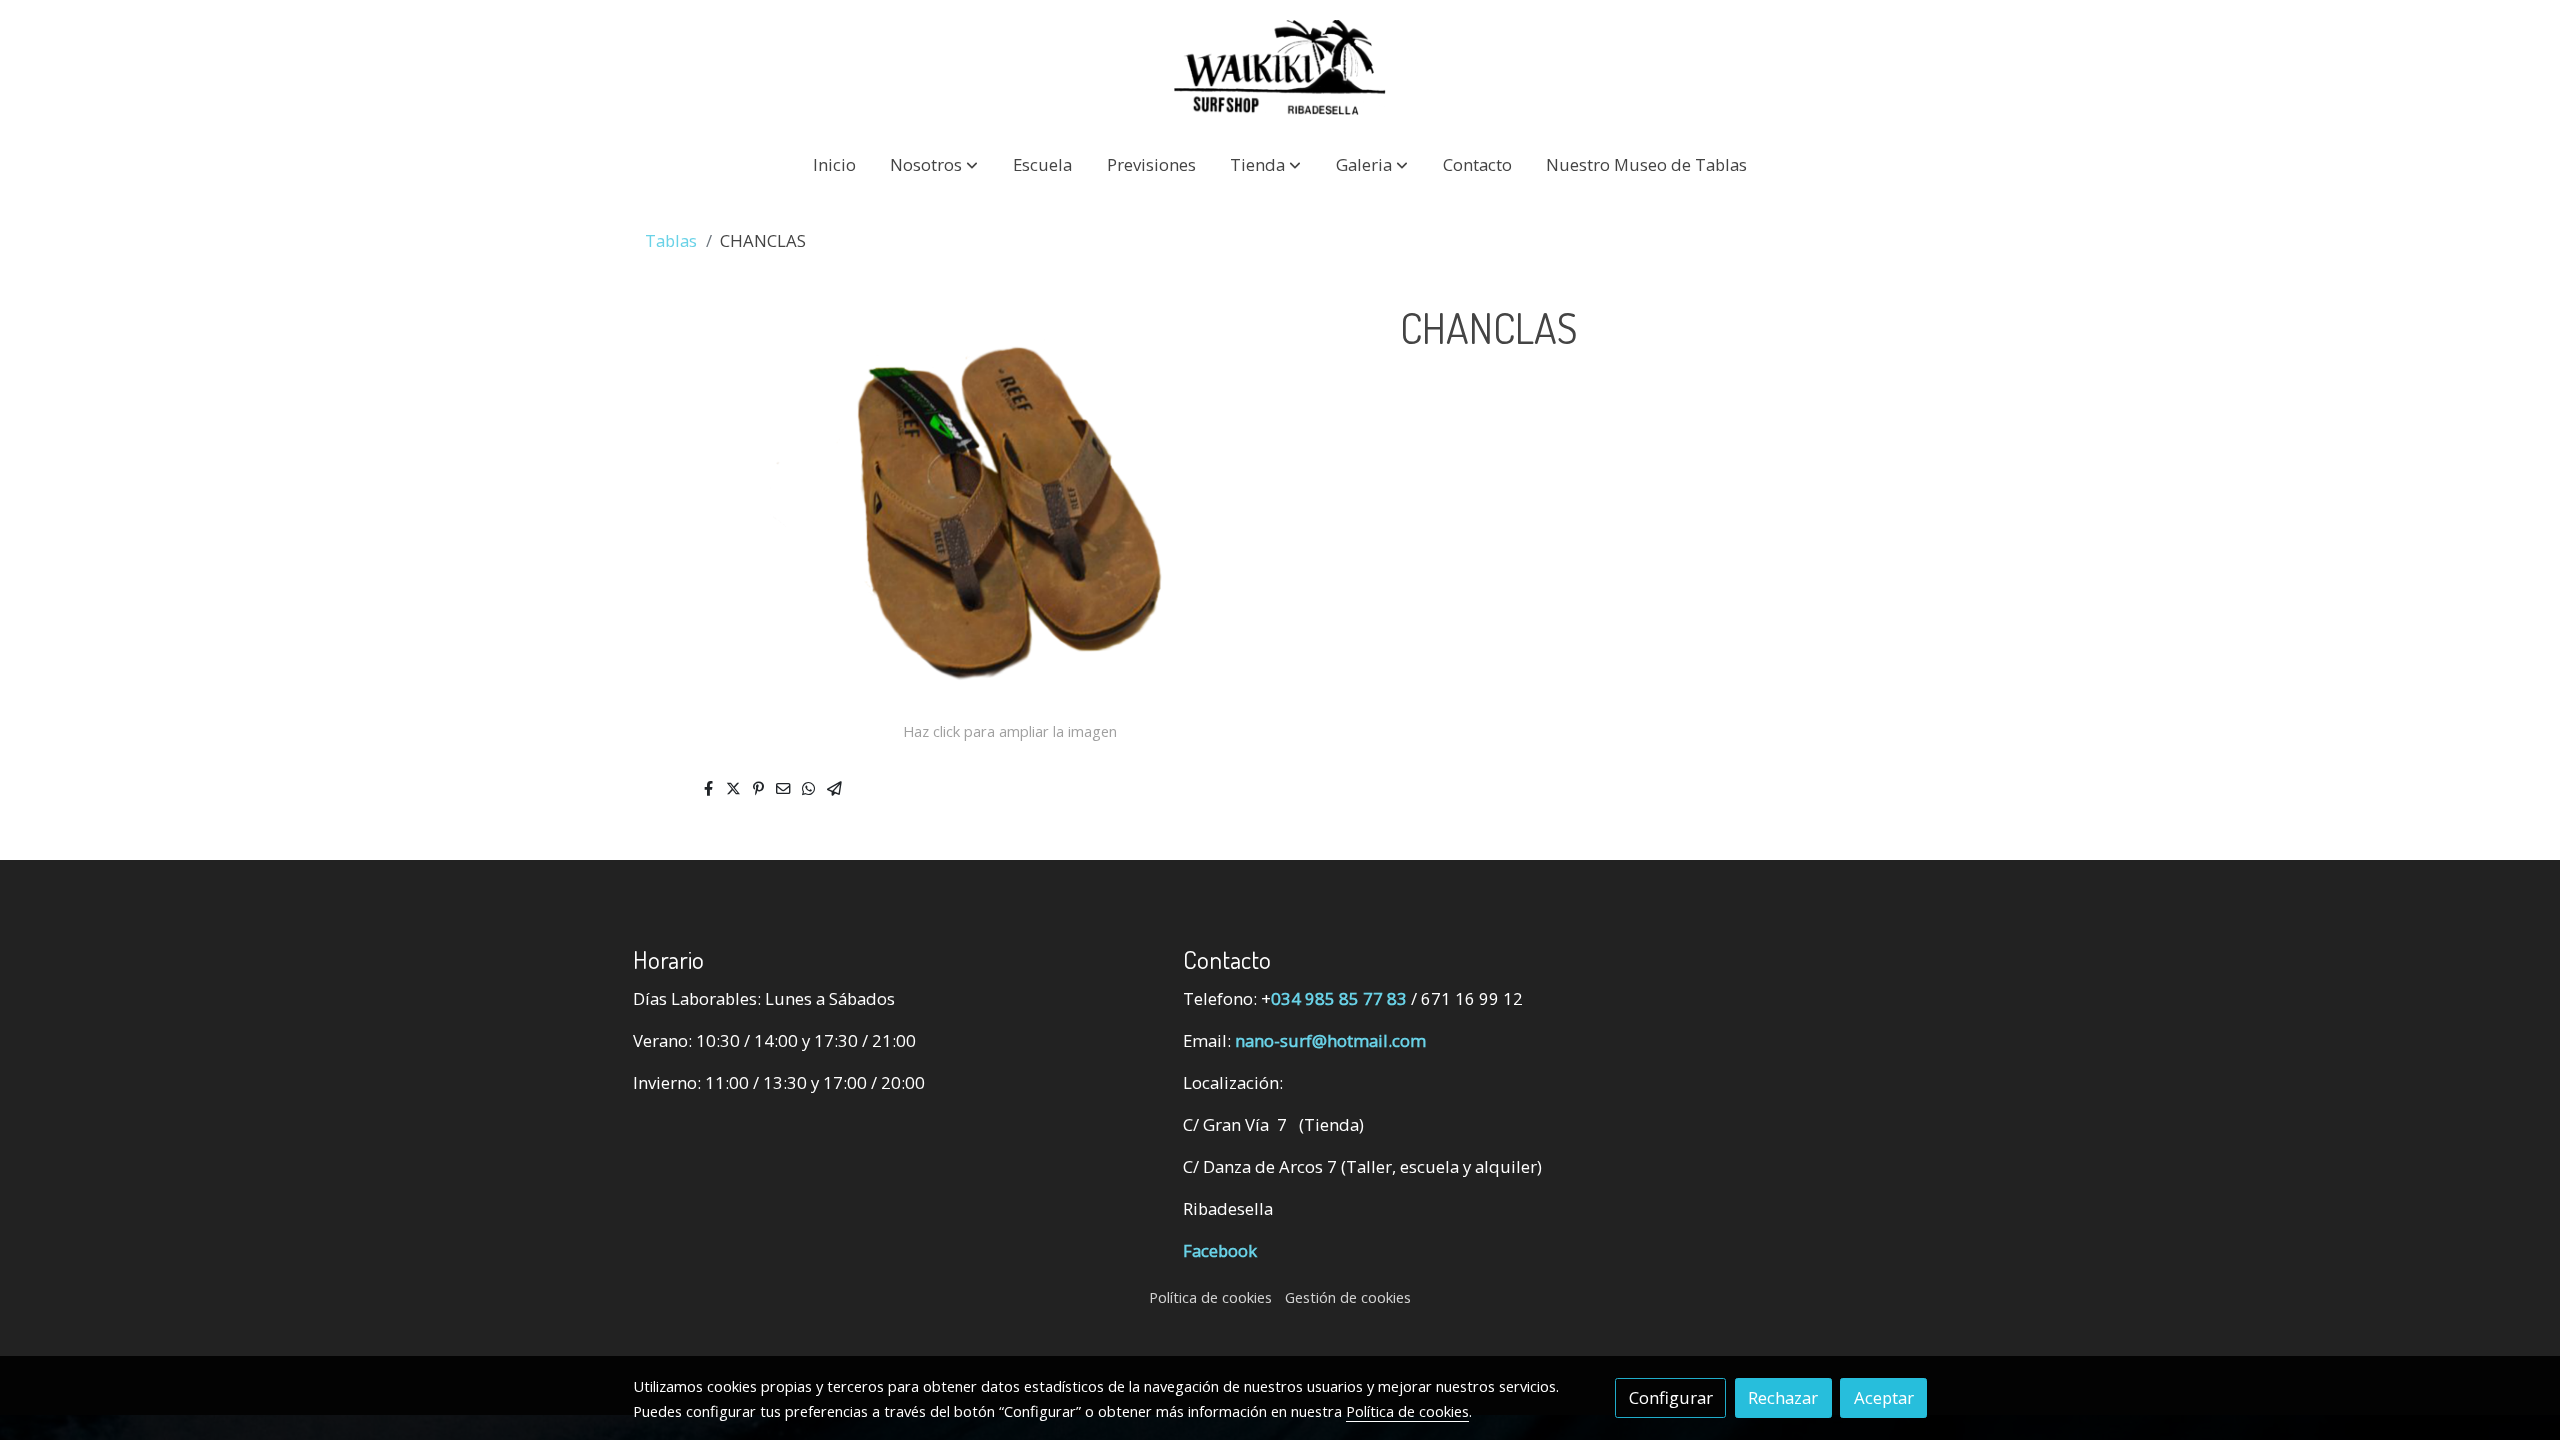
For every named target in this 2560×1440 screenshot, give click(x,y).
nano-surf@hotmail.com (1330, 1040)
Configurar (1671, 1397)
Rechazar (1783, 1397)
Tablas (671, 240)
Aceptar (1884, 1397)
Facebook (1220, 1250)
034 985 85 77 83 (1339, 998)
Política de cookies (1210, 1297)
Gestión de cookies (1348, 1297)
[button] (934, 164)
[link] (1280, 67)
